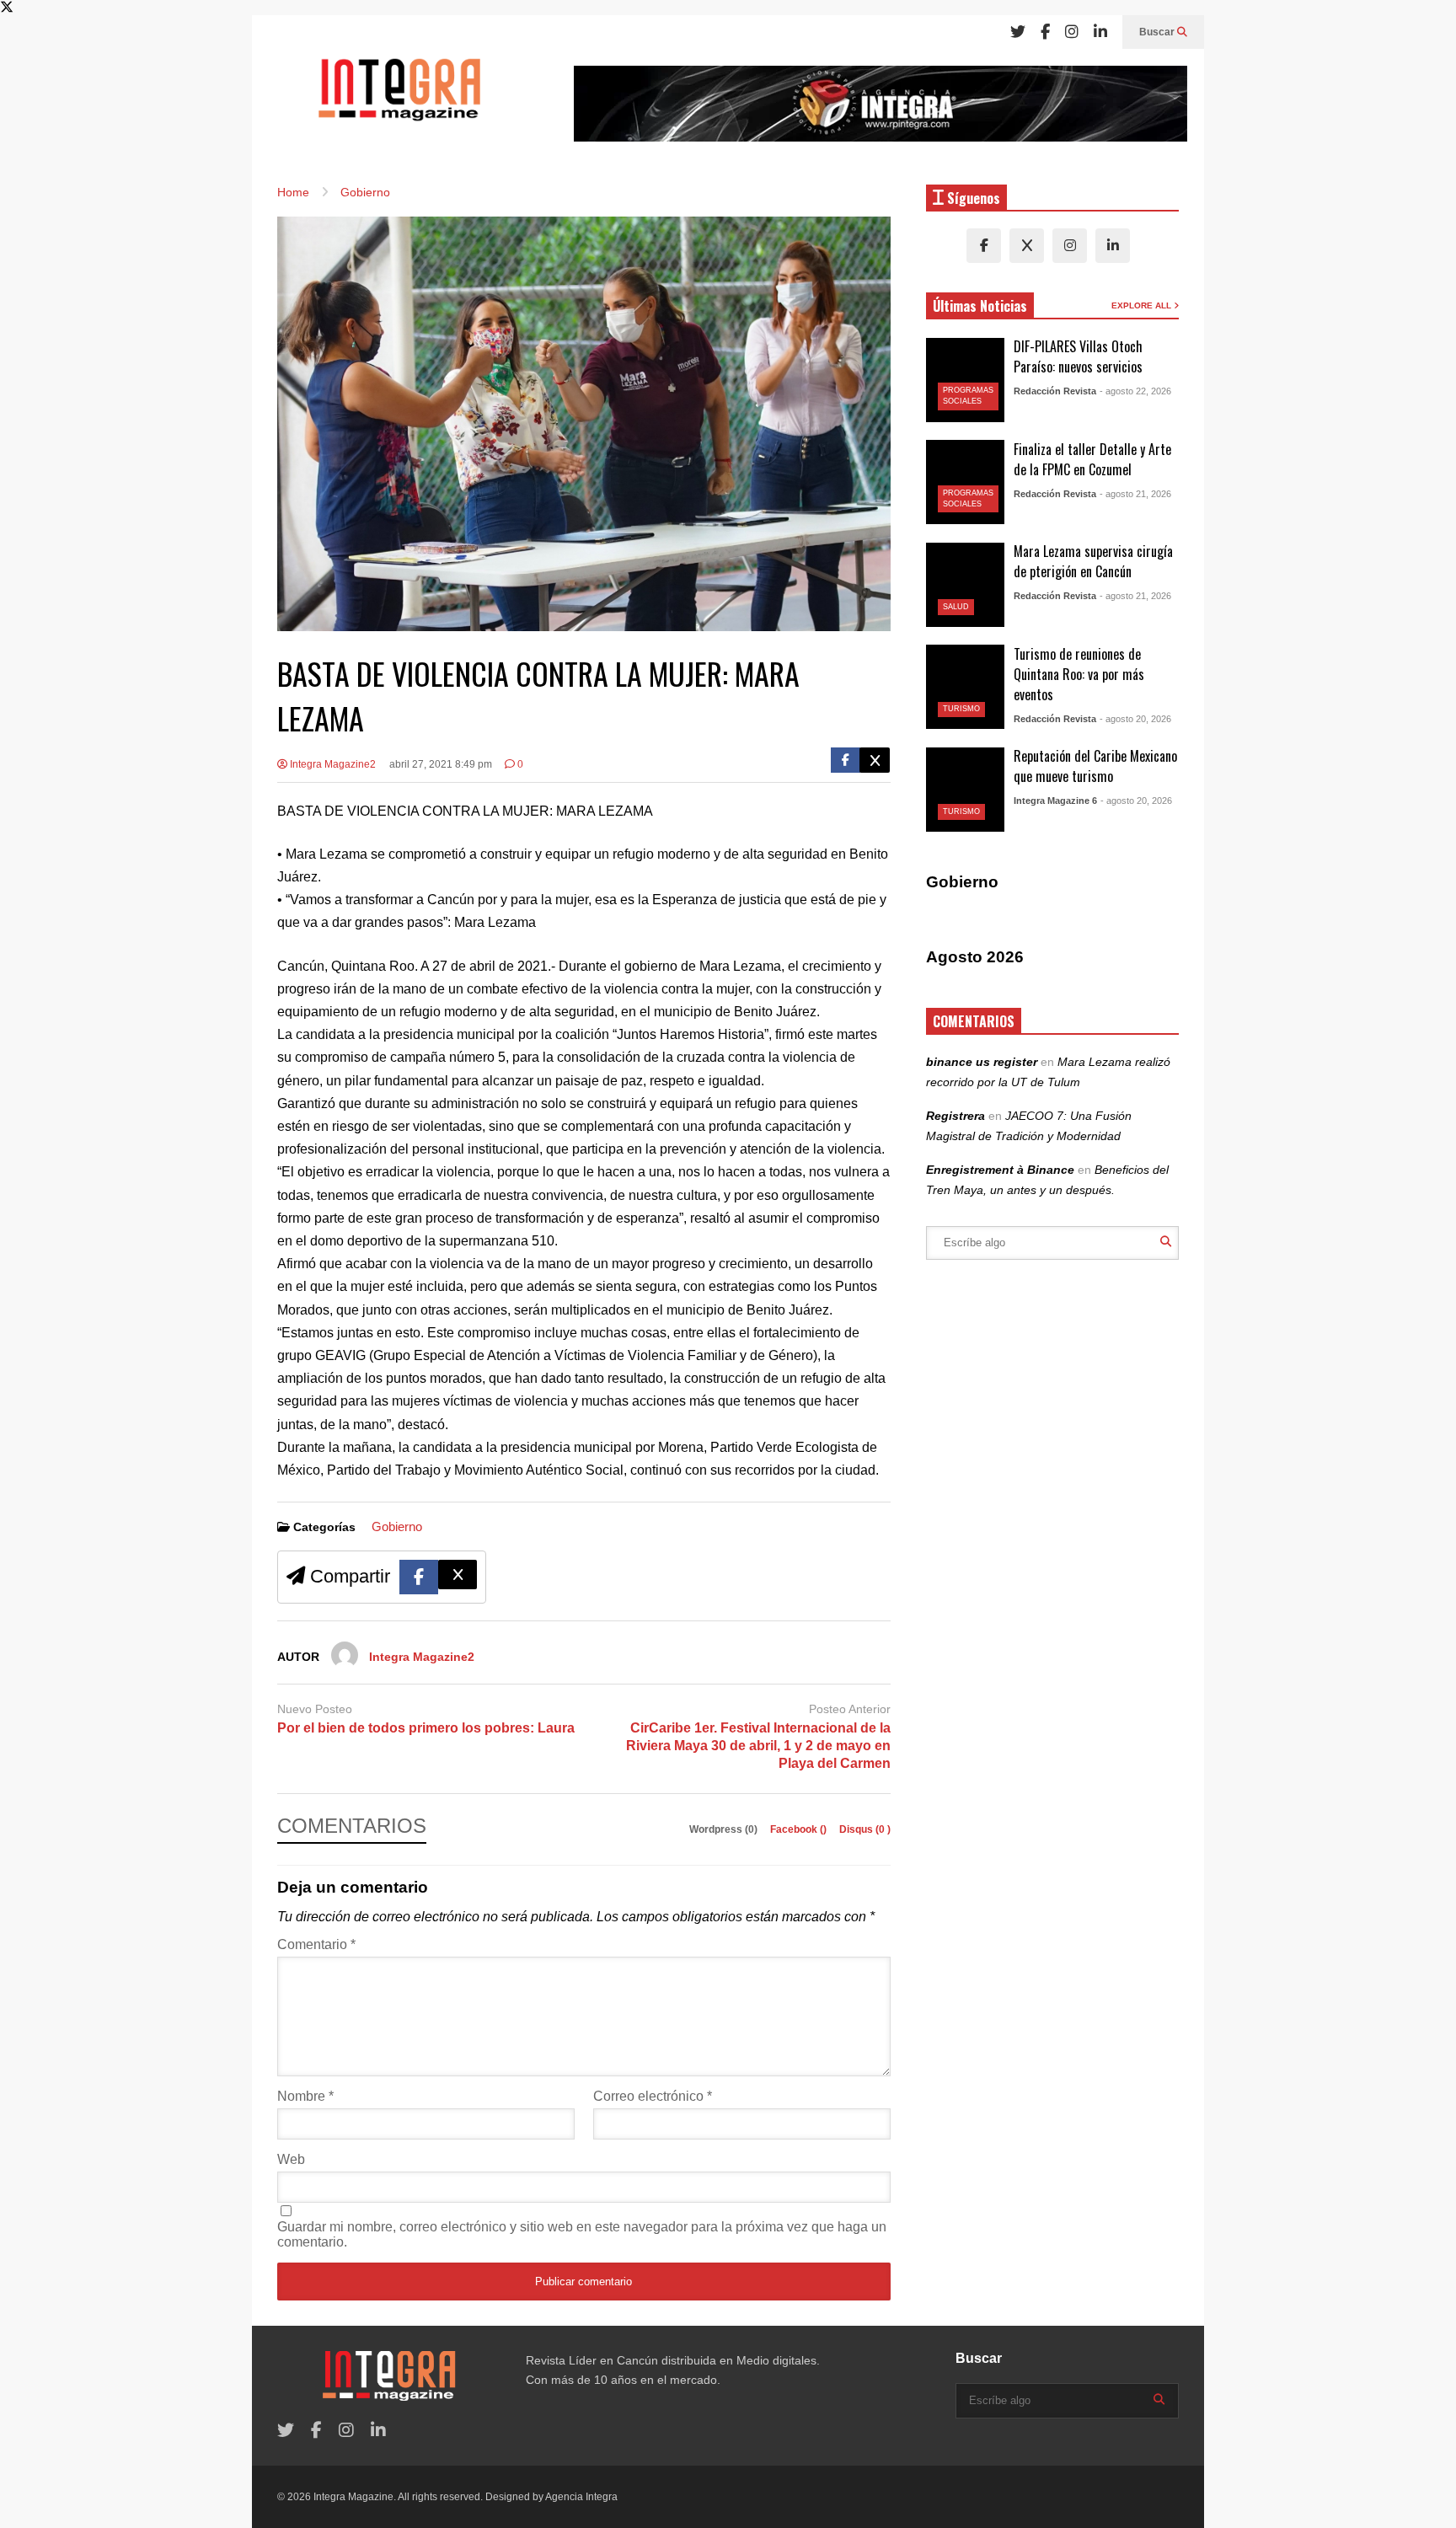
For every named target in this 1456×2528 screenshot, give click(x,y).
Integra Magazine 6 (1055, 801)
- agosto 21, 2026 (1135, 494)
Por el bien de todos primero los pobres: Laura (426, 1728)
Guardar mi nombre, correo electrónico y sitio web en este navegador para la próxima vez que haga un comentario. (582, 2234)
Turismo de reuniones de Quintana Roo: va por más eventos (1079, 674)
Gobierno (397, 1526)
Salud (956, 607)
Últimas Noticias (980, 306)
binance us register (982, 1062)
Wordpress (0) (725, 1829)
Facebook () (800, 1829)
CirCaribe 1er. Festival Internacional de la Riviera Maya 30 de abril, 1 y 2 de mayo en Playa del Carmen (758, 1746)
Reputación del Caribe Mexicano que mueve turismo (1095, 766)
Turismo (961, 709)
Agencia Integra (581, 2497)
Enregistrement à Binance (1000, 1170)
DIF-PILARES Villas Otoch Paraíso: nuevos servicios (1078, 356)
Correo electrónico (653, 2096)
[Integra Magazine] (399, 97)
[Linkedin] (1100, 32)
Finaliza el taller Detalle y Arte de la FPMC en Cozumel (1092, 459)
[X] (1027, 246)
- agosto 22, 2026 (1135, 391)
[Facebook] (1045, 32)
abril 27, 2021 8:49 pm (441, 764)
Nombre (305, 2096)
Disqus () (865, 1829)
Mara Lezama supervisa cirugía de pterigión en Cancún (1093, 561)
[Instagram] (1072, 32)
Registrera (955, 1116)
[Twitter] (1018, 32)
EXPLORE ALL (1143, 305)
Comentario (316, 1944)
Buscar (1158, 32)
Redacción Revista (1055, 391)
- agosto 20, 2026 (1135, 719)
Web (291, 2159)
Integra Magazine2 (332, 764)
